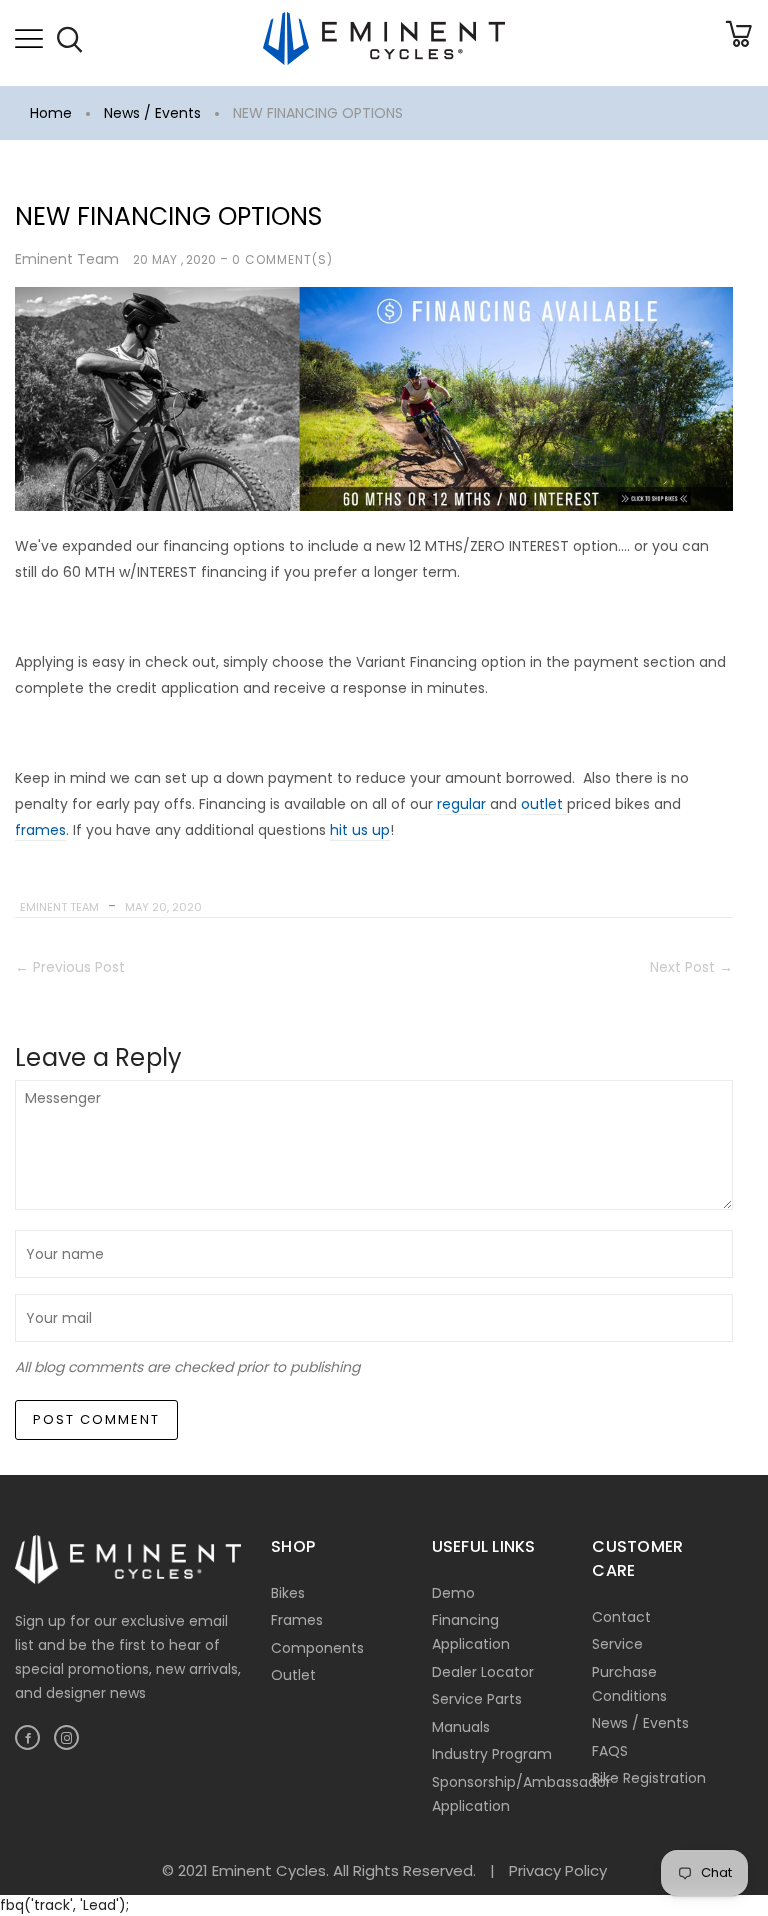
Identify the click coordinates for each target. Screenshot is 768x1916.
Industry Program (492, 1754)
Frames (297, 1620)
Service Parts (477, 1699)
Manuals (461, 1727)
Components (317, 1648)
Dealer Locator (483, 1672)
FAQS (610, 1751)
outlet (544, 804)
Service (617, 1644)
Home (51, 113)
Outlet (293, 1675)
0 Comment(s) (282, 259)
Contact (621, 1617)
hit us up (360, 830)
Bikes (288, 1593)
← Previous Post (70, 967)
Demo (453, 1593)
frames (40, 830)
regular (463, 804)
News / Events (152, 113)
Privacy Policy (558, 1870)
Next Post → (691, 967)
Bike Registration (649, 1778)
